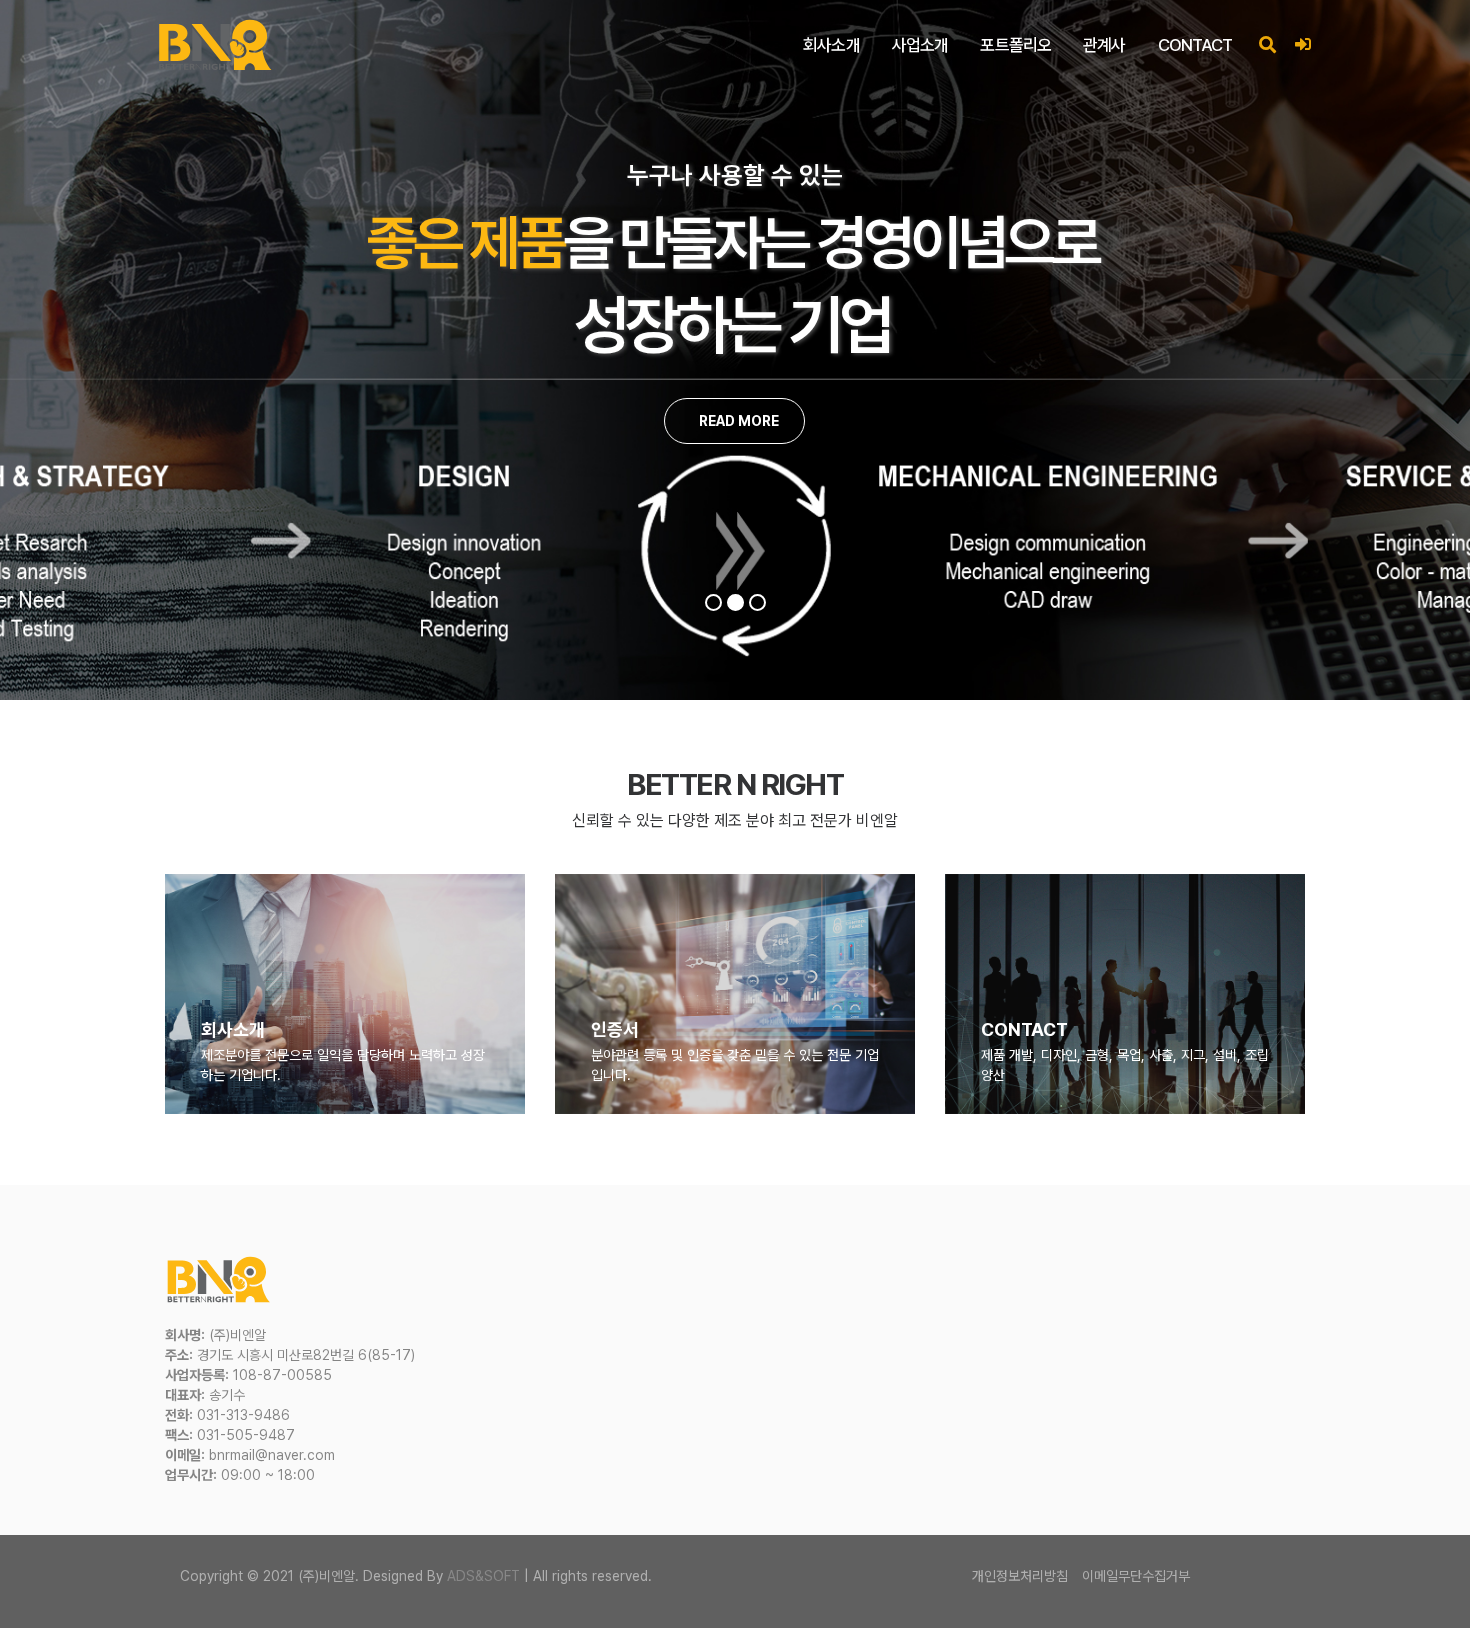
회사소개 (831, 45)
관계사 (1104, 45)
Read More (737, 421)
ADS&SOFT (483, 1576)
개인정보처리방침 (1020, 1576)
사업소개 (920, 45)
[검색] (1267, 45)
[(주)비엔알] (215, 45)
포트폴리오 (1015, 45)
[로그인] (1302, 45)
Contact (1195, 45)
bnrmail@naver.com (272, 1455)
